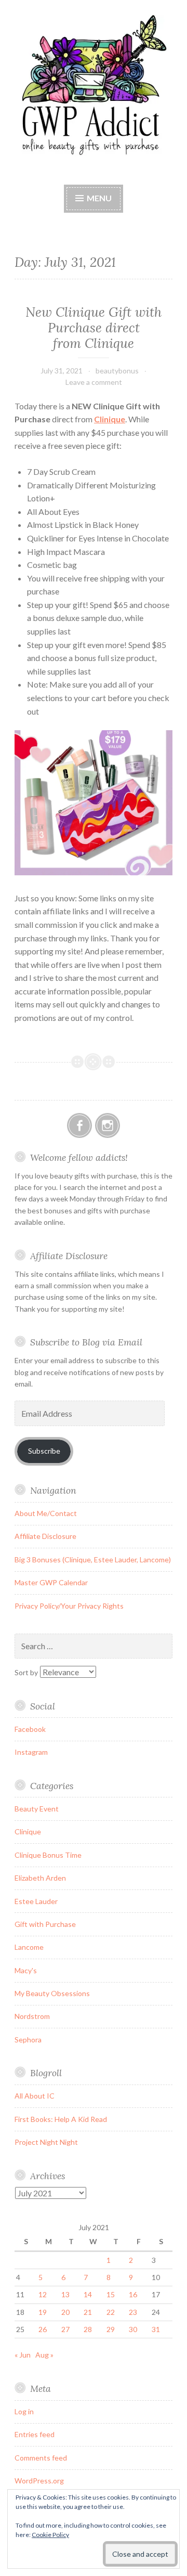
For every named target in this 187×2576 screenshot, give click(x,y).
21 (88, 2312)
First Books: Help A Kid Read (61, 2119)
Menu (99, 198)
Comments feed (41, 2458)
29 (111, 2329)
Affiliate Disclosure (45, 1536)
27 (65, 2329)
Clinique (110, 419)
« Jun (23, 2355)
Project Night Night (46, 2142)
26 (43, 2329)
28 (88, 2329)
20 (65, 2312)
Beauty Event (37, 1809)
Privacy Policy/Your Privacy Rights (69, 1606)
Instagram (31, 1752)
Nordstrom (32, 2016)
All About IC (35, 2096)
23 (133, 2312)
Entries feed (35, 2434)
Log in (24, 2411)
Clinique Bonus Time (48, 1855)
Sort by (27, 1672)
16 (133, 2294)
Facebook (30, 1729)
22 (111, 2312)
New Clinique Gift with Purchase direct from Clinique (94, 328)
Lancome (29, 1947)
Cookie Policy (50, 2535)
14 (88, 2294)
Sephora (28, 2040)
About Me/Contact (46, 1513)
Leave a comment (94, 382)
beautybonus (117, 371)
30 (133, 2329)
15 (111, 2294)
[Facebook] (79, 1125)
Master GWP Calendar (51, 1582)
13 (65, 2294)
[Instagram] (108, 1125)
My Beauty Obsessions (52, 1993)
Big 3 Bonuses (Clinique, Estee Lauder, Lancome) (93, 1559)
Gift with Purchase (45, 1924)
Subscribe (44, 1451)
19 (43, 2312)
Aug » (44, 2355)
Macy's (26, 1970)
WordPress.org (39, 2481)
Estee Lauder (36, 1901)
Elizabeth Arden (40, 1878)
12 (43, 2294)
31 (156, 2329)
